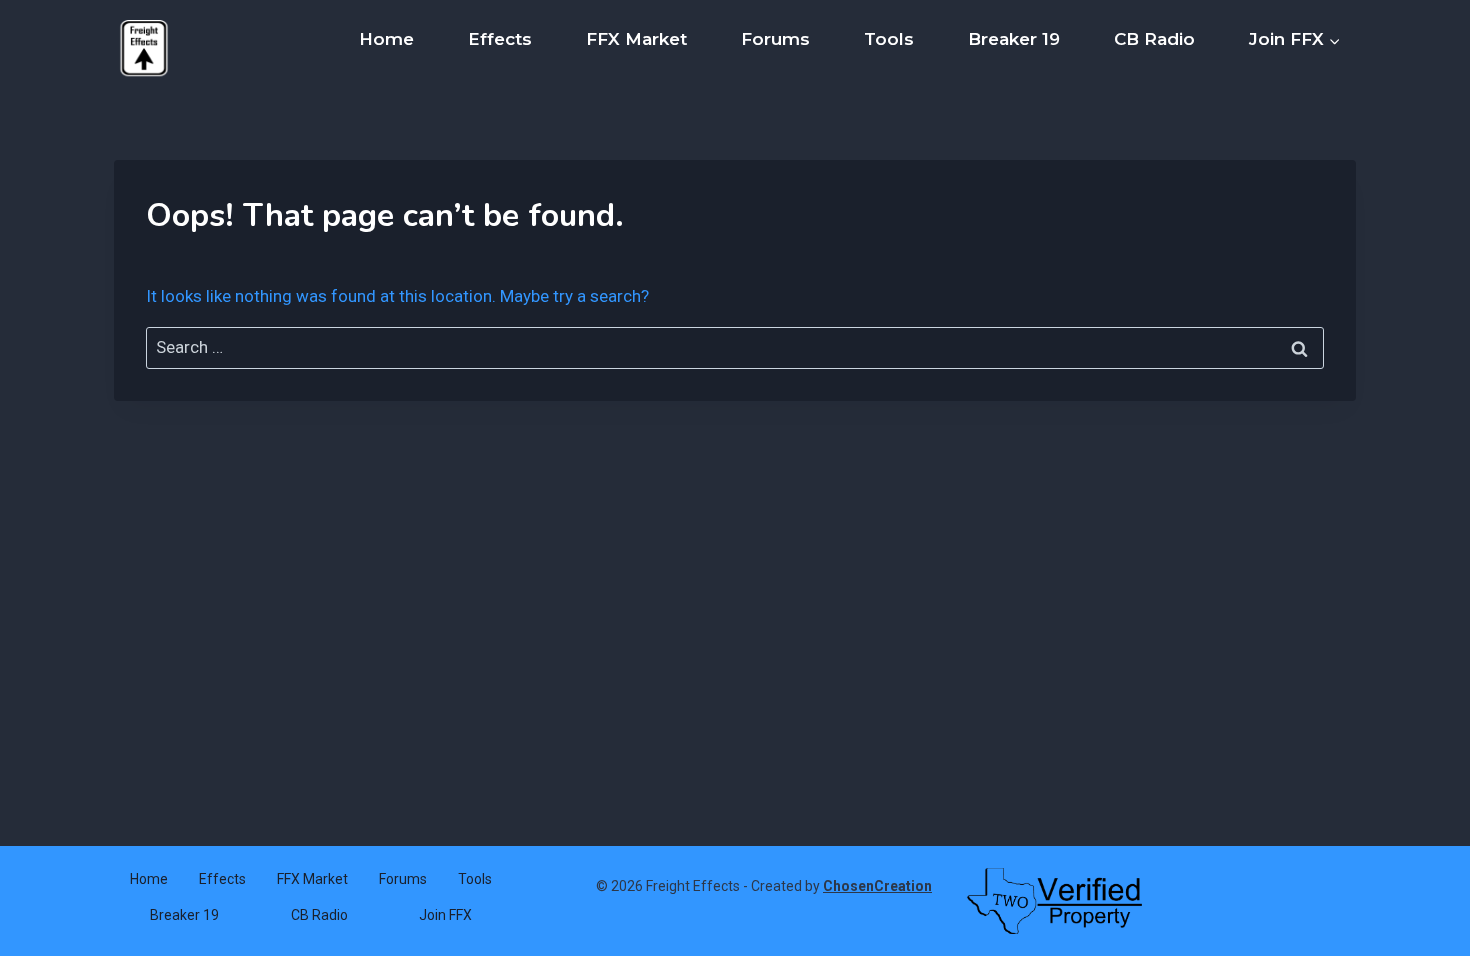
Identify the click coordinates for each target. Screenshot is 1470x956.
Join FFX (445, 915)
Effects (500, 39)
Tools (889, 39)
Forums (775, 39)
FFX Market (636, 39)
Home (386, 39)
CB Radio (1154, 39)
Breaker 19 (1014, 39)
